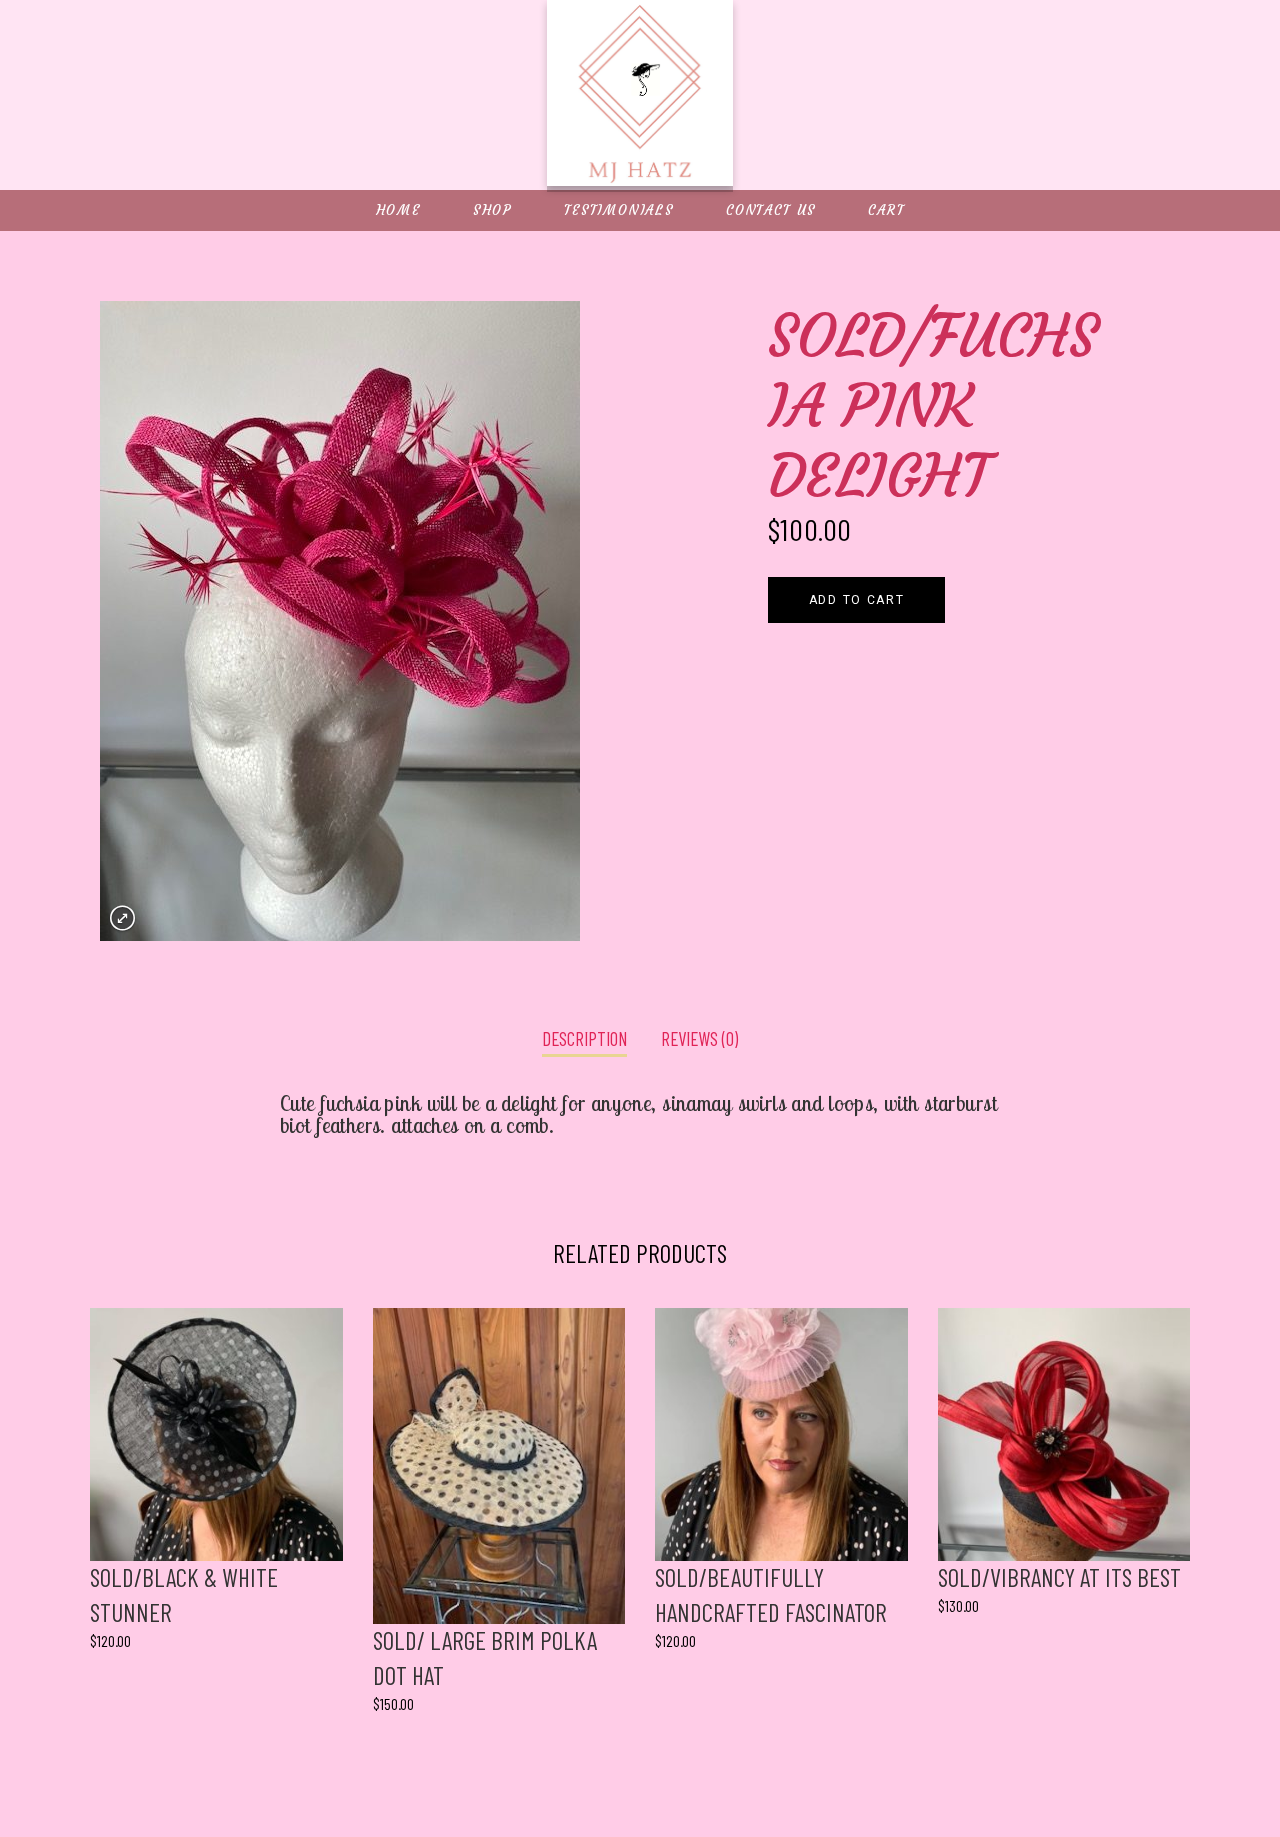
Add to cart (856, 600)
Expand (122, 918)
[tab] (584, 1040)
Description (584, 1038)
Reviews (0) (699, 1038)
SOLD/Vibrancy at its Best (1059, 1577)
